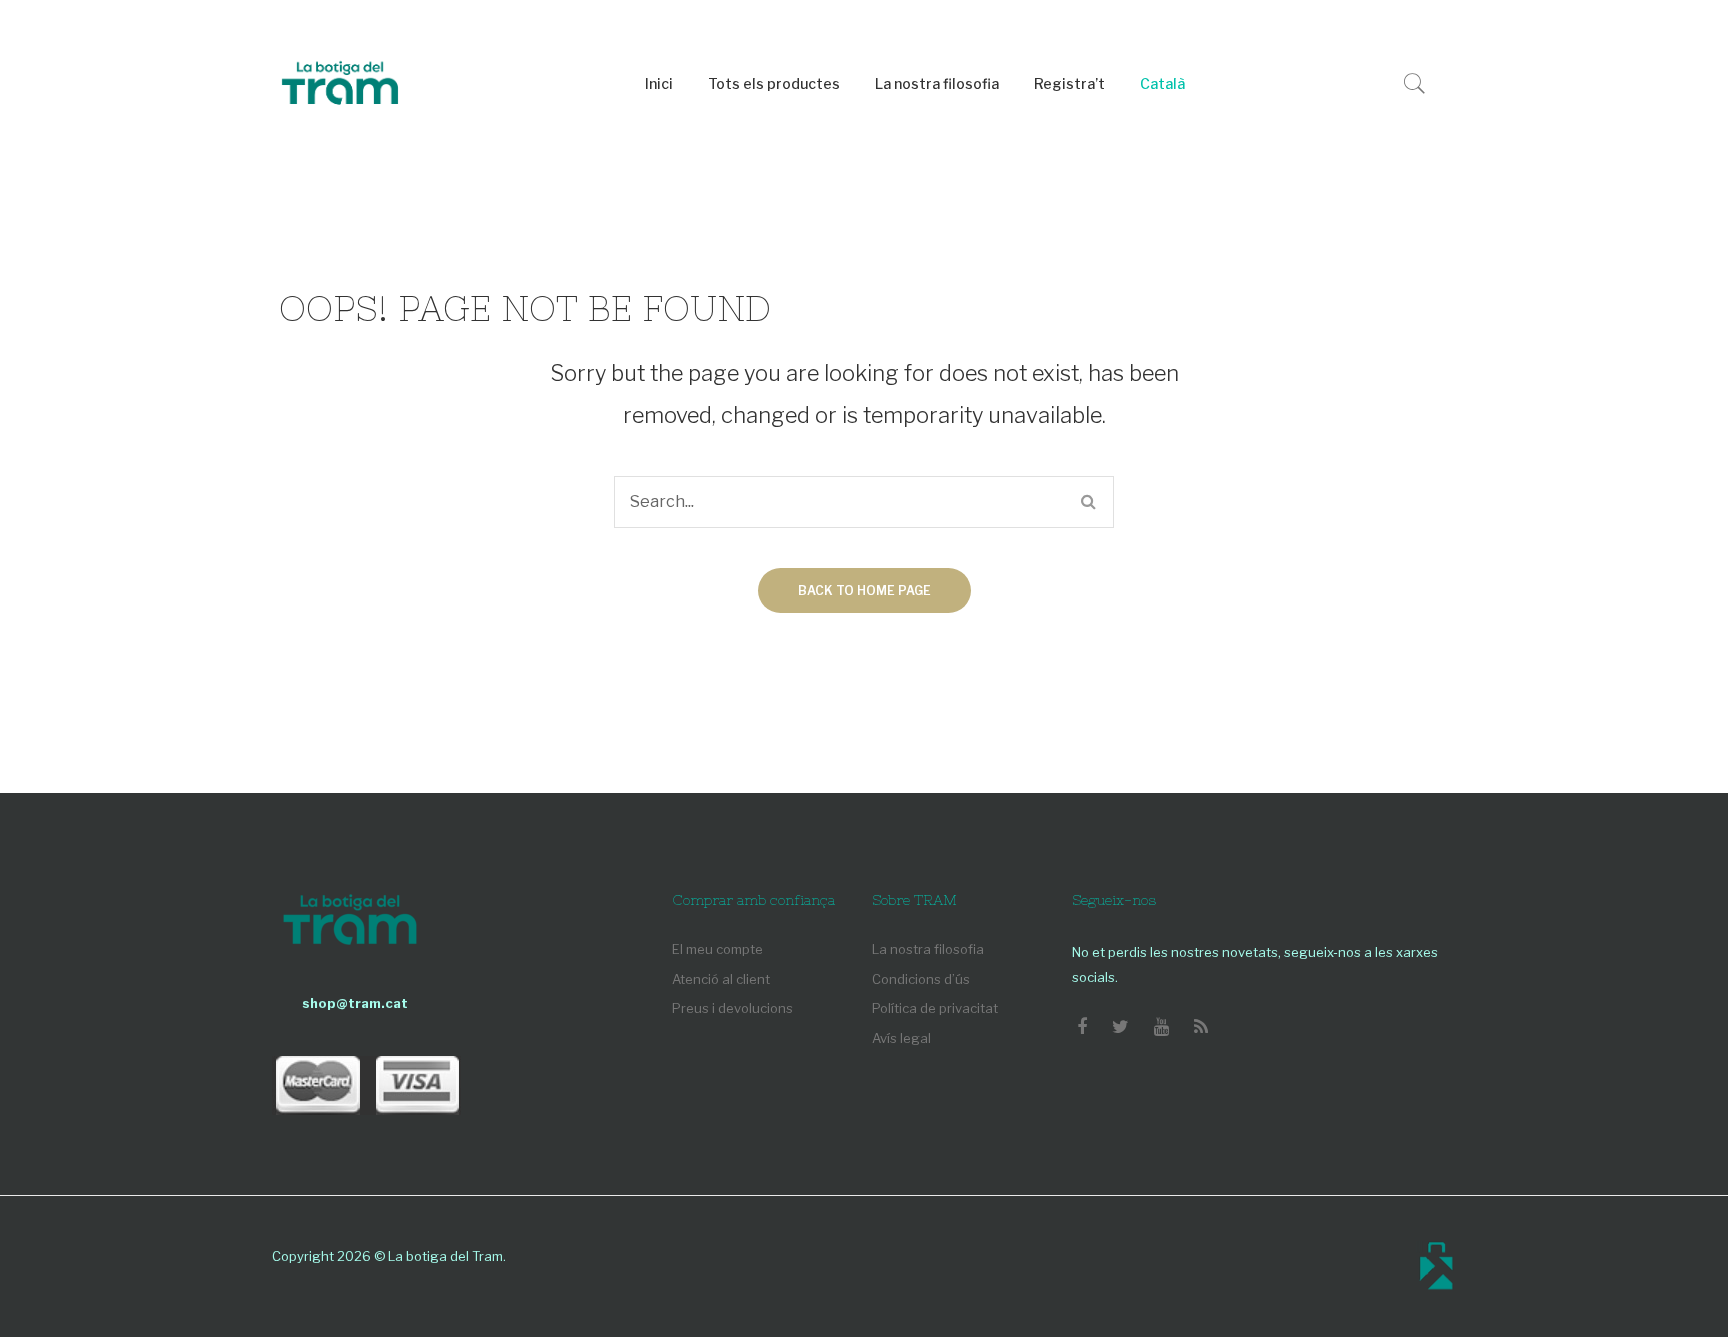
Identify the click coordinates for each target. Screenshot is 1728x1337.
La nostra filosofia (928, 949)
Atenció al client (721, 979)
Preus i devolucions (732, 1008)
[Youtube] (1161, 1027)
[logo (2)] (340, 85)
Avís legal (901, 1038)
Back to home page (864, 590)
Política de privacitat (935, 1008)
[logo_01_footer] (350, 922)
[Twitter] (1120, 1027)
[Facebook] (1082, 1027)
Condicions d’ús (921, 979)
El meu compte (717, 949)
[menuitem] (659, 84)
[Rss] (1201, 1027)
